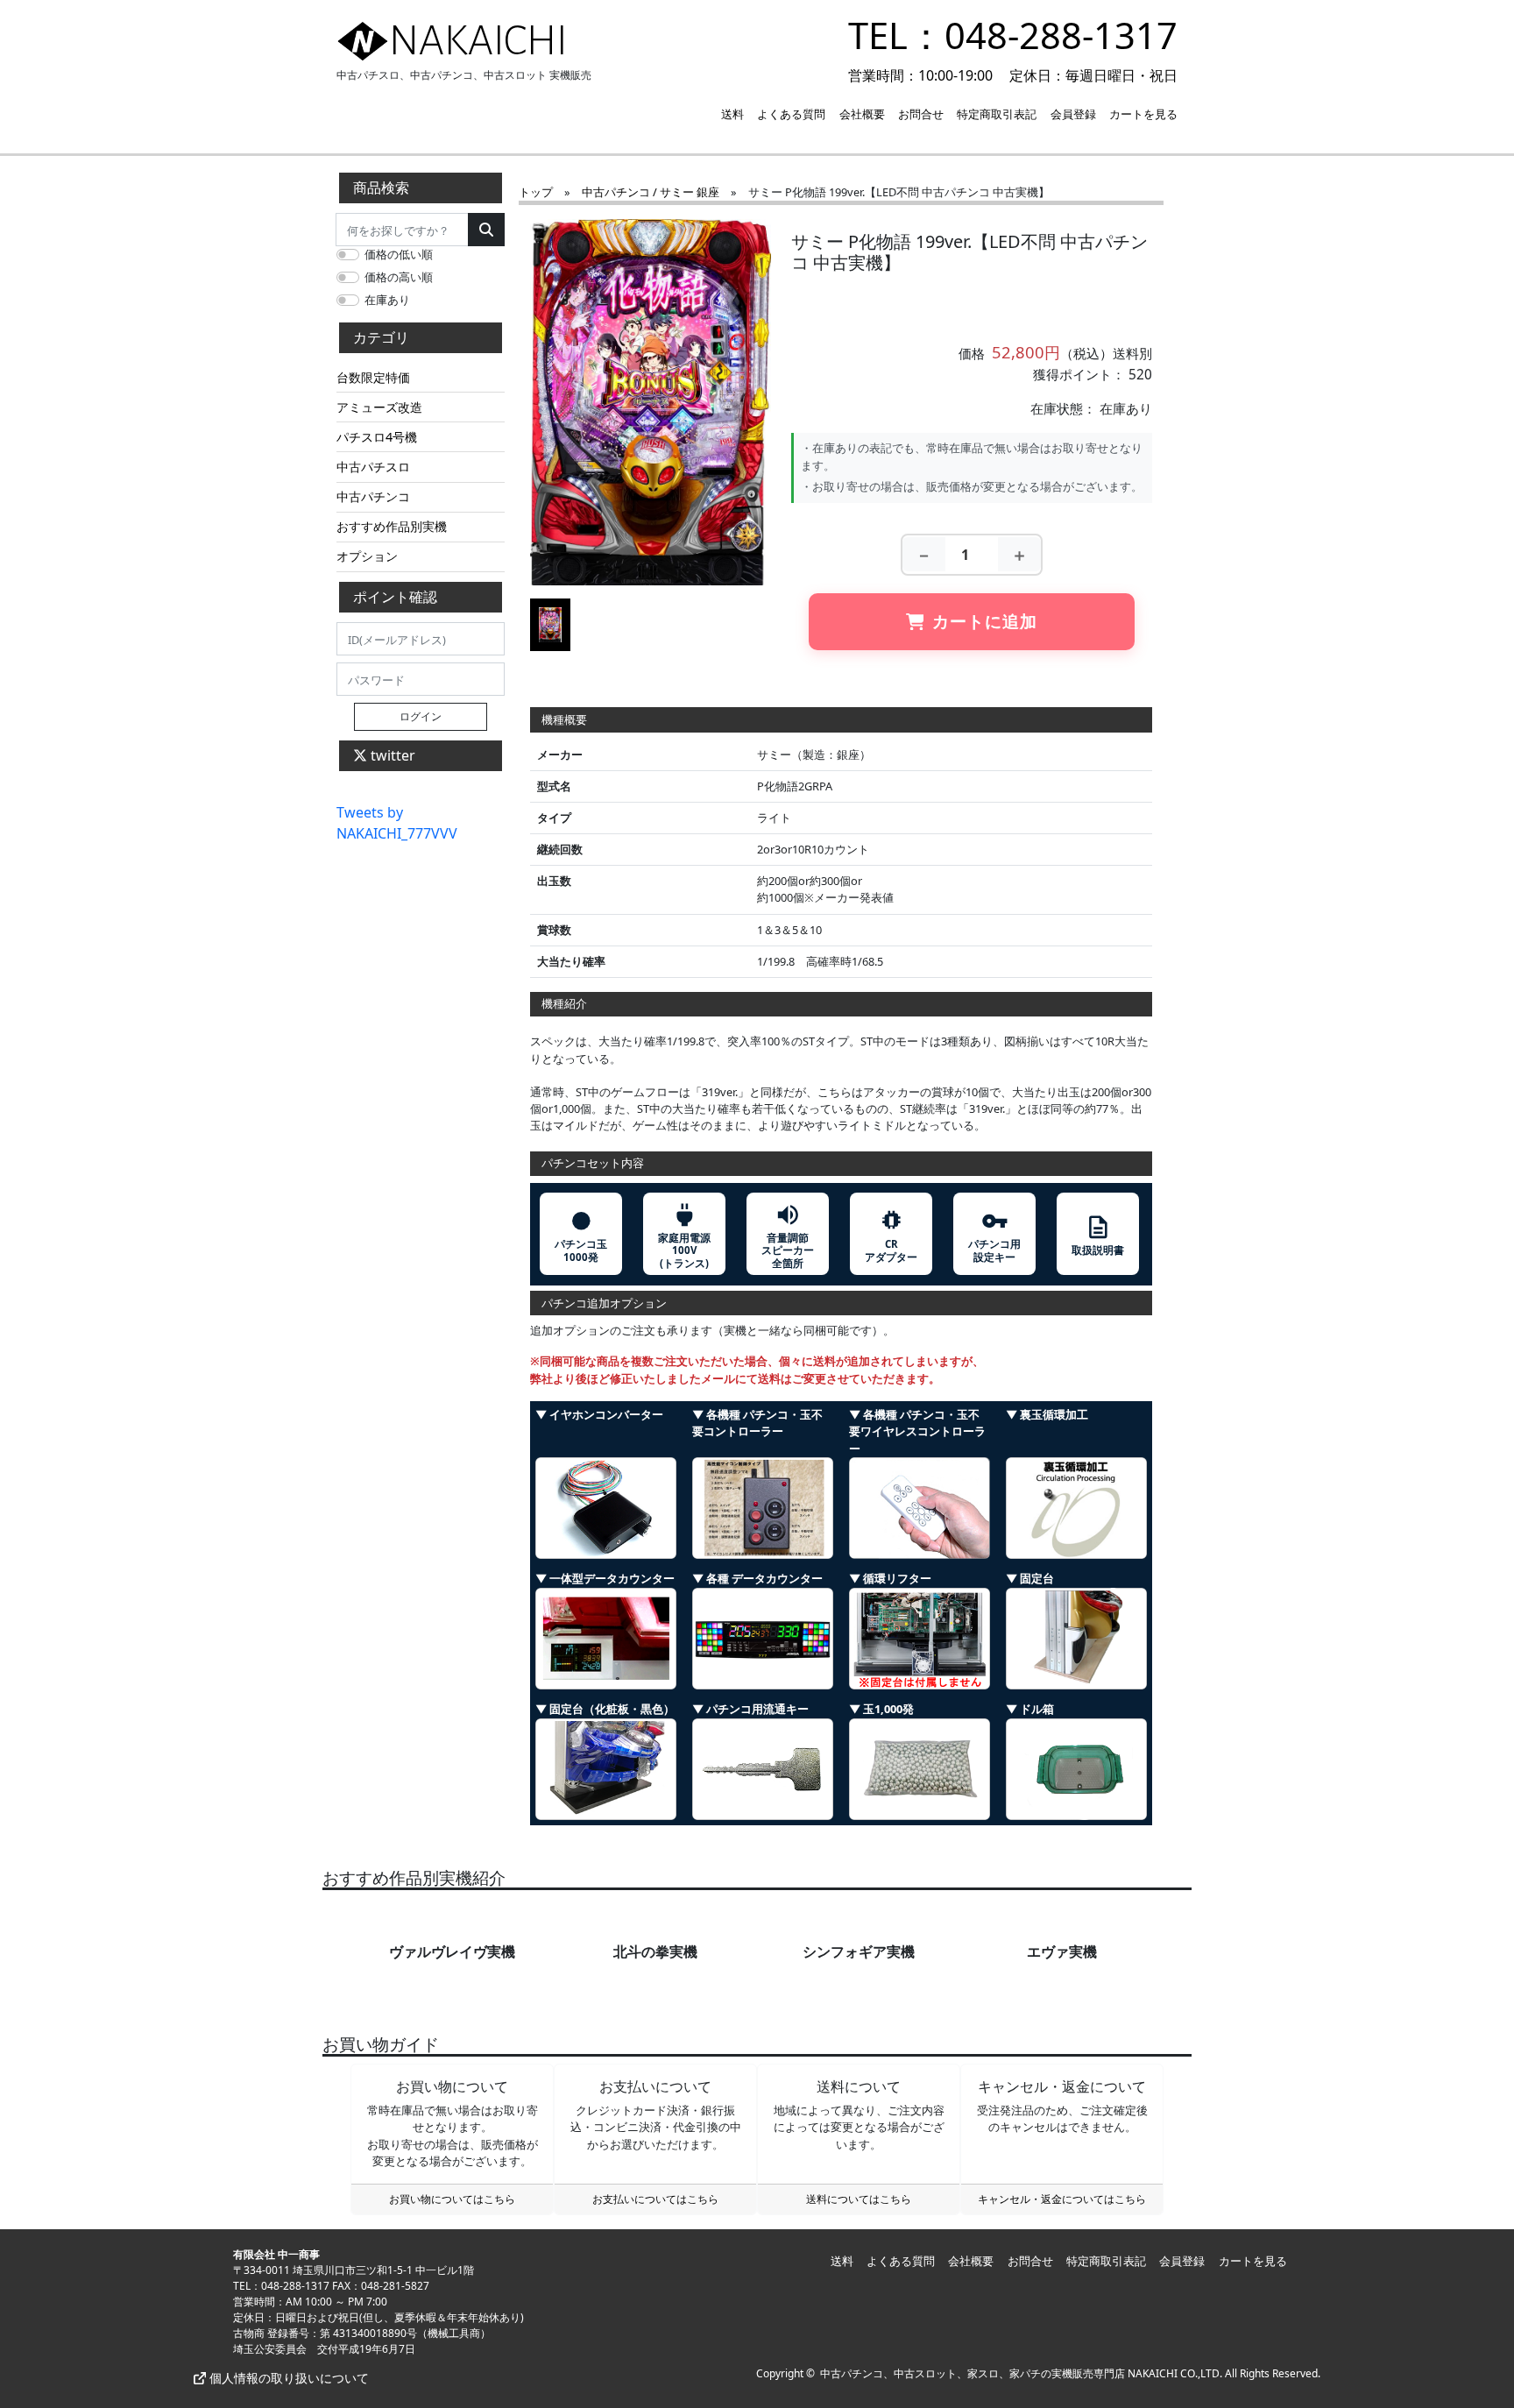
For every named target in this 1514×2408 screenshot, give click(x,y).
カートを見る (1143, 114)
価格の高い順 (399, 277)
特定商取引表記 (997, 114)
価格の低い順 (399, 254)
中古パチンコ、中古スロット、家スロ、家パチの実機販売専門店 (973, 2373)
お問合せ (921, 114)
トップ (536, 192)
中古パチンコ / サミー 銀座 (651, 192)
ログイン (421, 716)
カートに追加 (985, 621)
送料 (732, 114)
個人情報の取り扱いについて (287, 2378)
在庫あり (387, 300)
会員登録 (1073, 114)
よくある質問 (791, 114)
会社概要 (862, 114)
